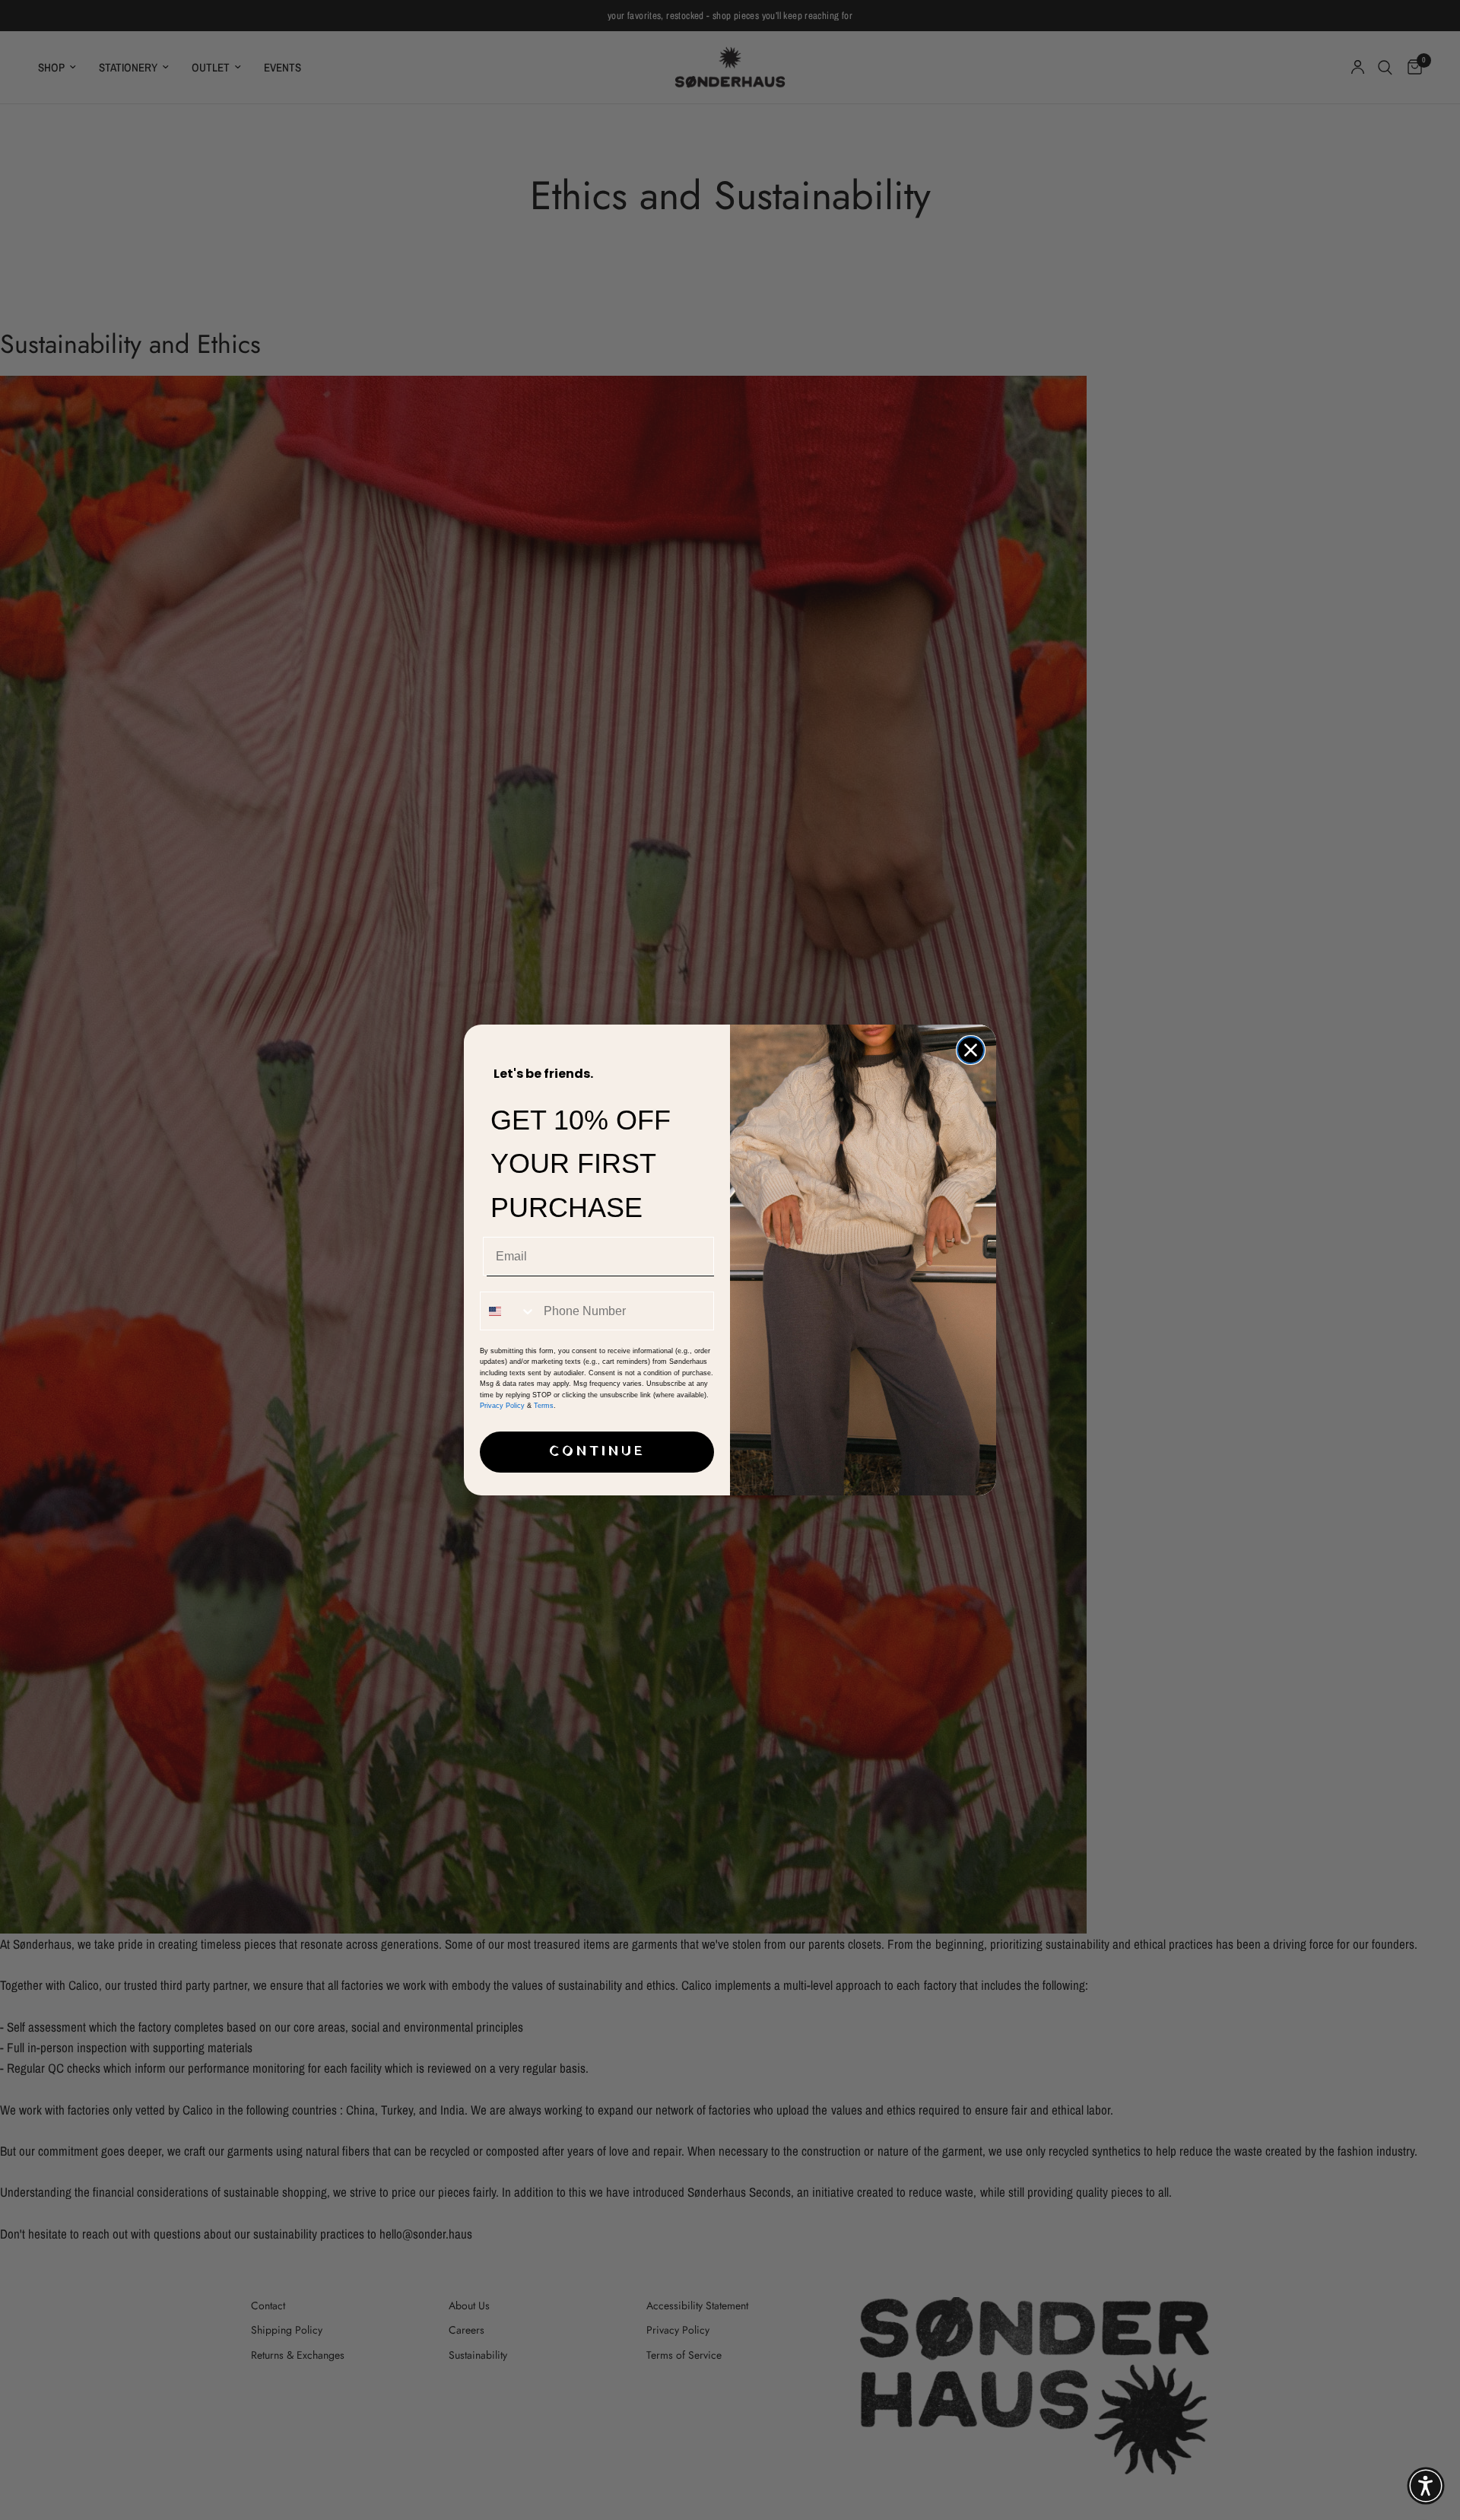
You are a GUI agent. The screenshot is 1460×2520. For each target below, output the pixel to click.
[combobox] (508, 1311)
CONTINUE (597, 1452)
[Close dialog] (971, 1050)
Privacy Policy (502, 1406)
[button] (1426, 2486)
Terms (544, 1406)
